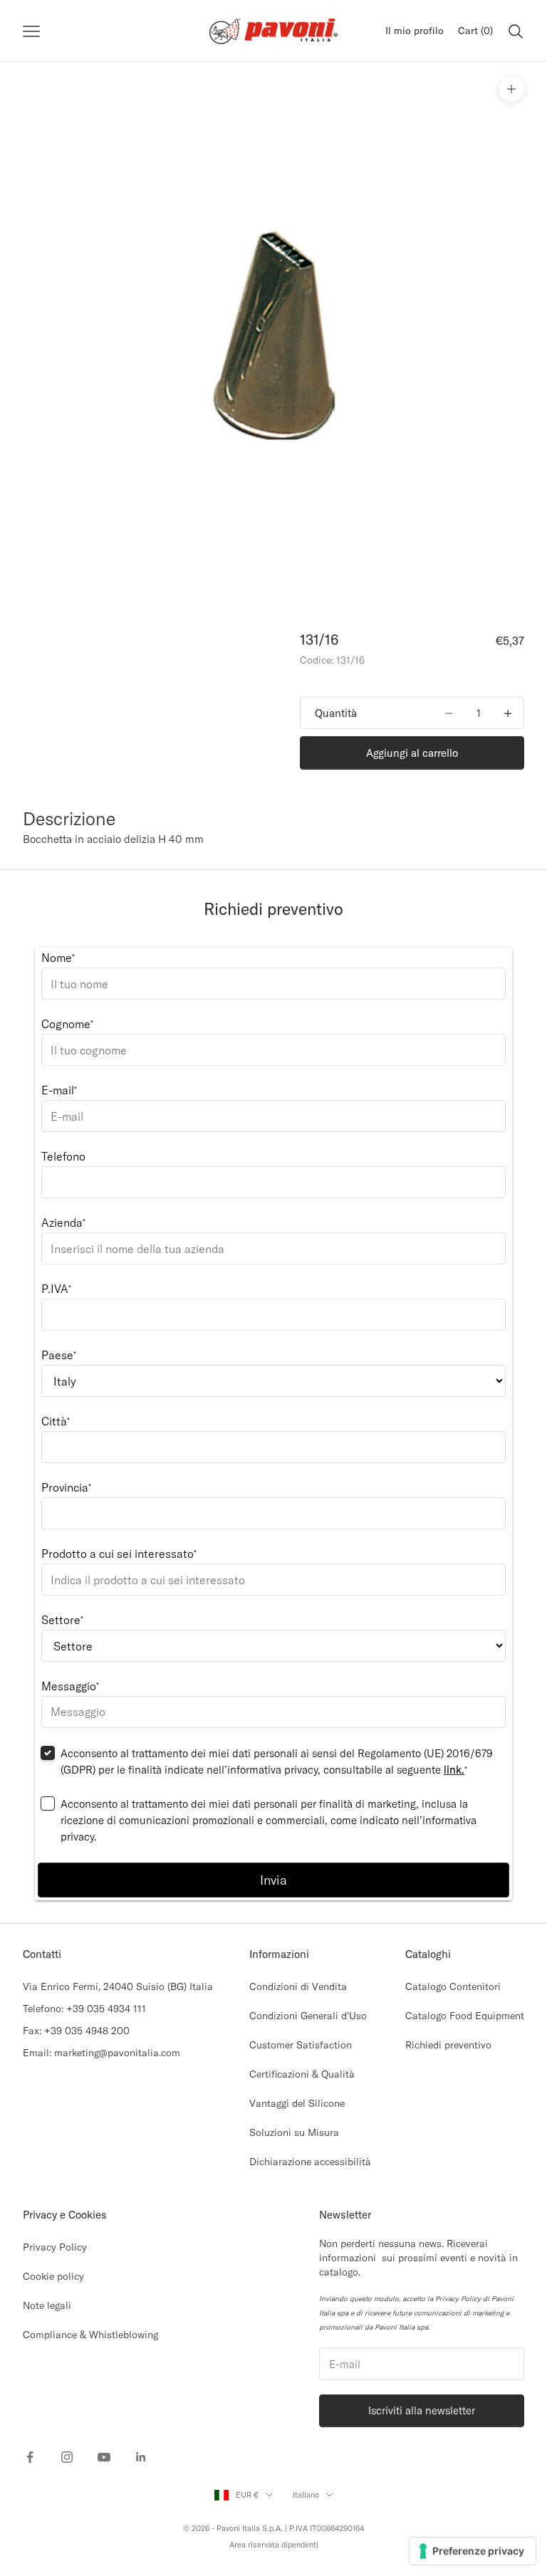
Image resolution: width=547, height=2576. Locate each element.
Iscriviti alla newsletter (422, 2410)
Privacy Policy (55, 2247)
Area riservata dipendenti (274, 2545)
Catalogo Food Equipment (465, 2016)
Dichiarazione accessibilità (310, 2162)
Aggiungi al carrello (412, 753)
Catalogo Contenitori (453, 1986)
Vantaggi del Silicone (297, 2103)
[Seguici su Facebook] (30, 2457)
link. (454, 1770)
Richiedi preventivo (448, 2045)
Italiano (306, 2495)
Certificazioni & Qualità (302, 2074)
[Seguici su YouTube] (104, 2457)
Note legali (47, 2305)
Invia (273, 1880)
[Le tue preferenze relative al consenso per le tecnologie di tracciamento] (473, 2551)
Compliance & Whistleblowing (90, 2335)
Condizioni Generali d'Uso (308, 2016)
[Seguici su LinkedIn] (141, 2457)
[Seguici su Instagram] (67, 2457)
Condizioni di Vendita (298, 1986)
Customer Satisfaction (301, 2045)
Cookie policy (53, 2276)
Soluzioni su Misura (294, 2132)
